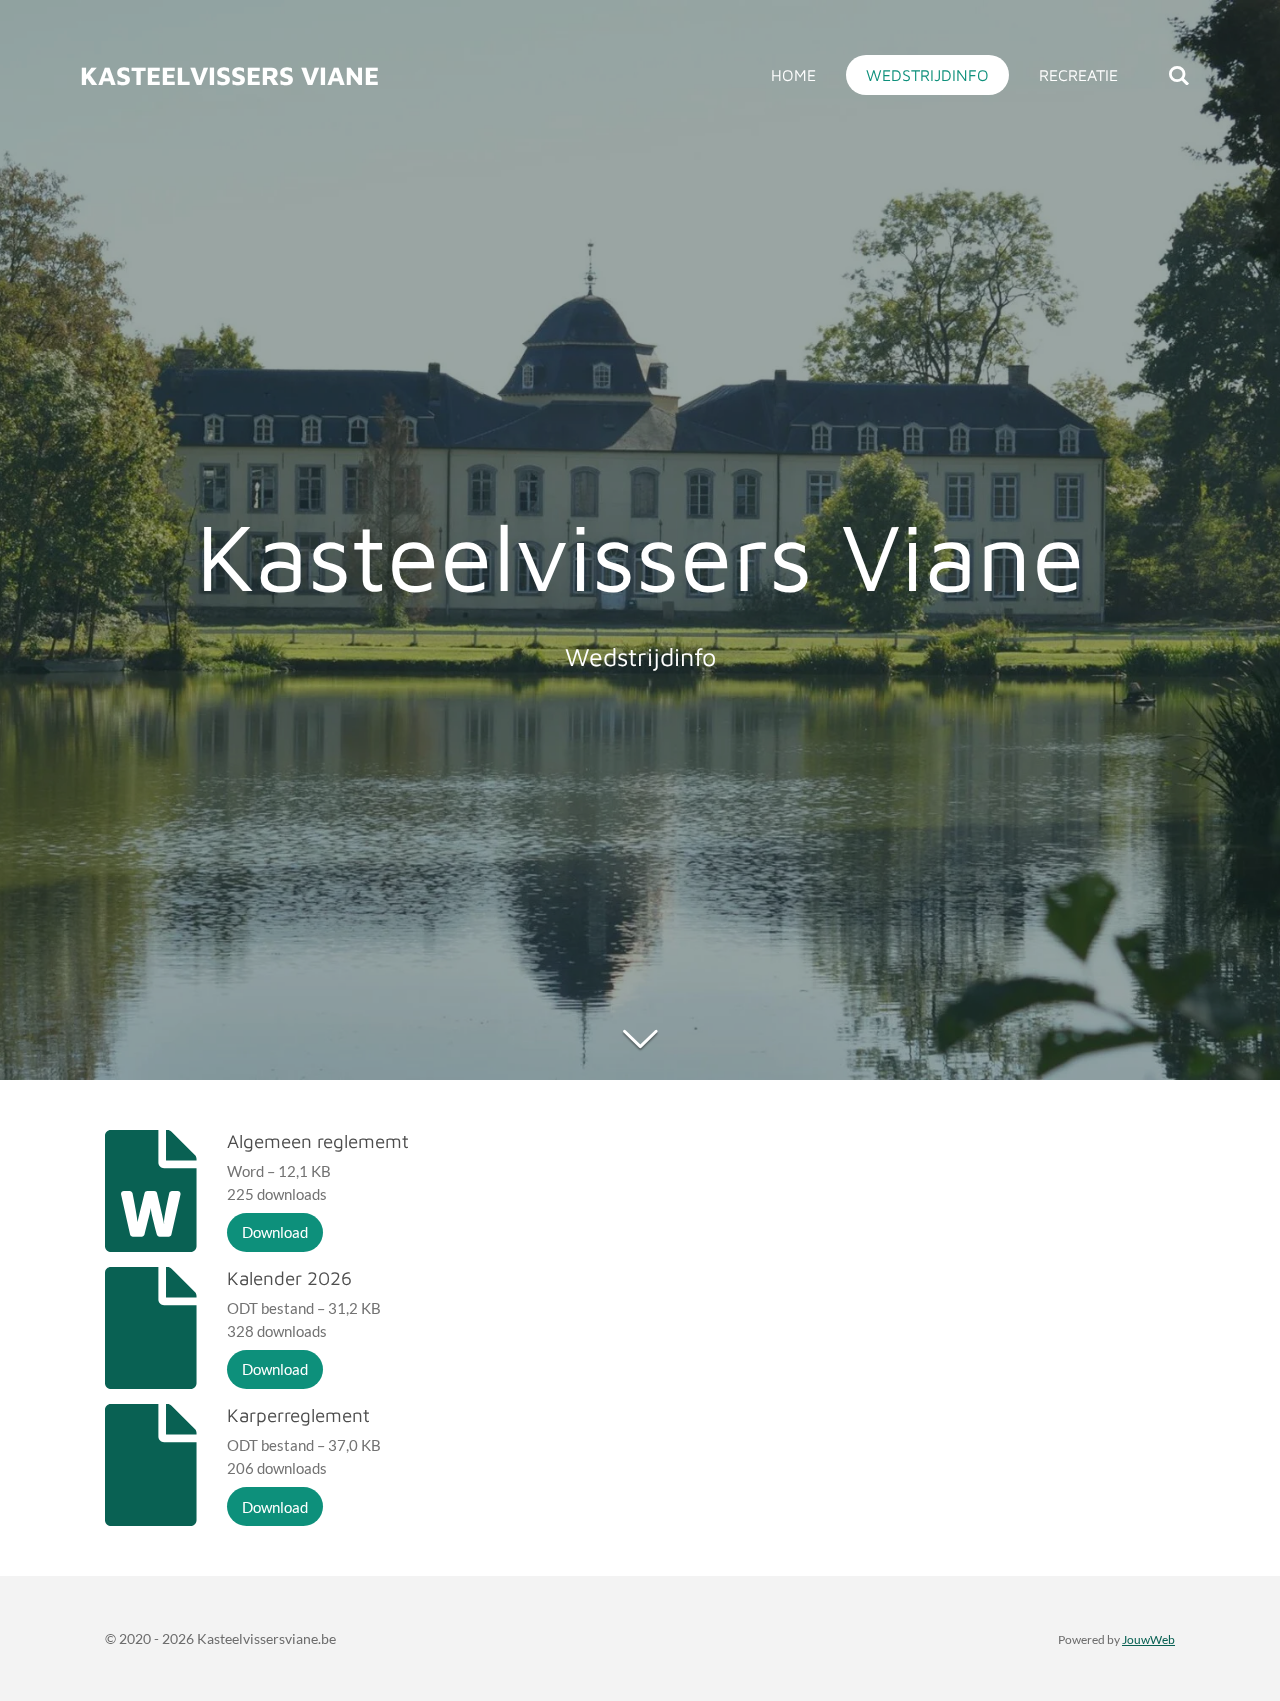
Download (275, 1232)
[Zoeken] (1179, 75)
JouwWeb (1148, 1639)
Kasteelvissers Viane (229, 75)
